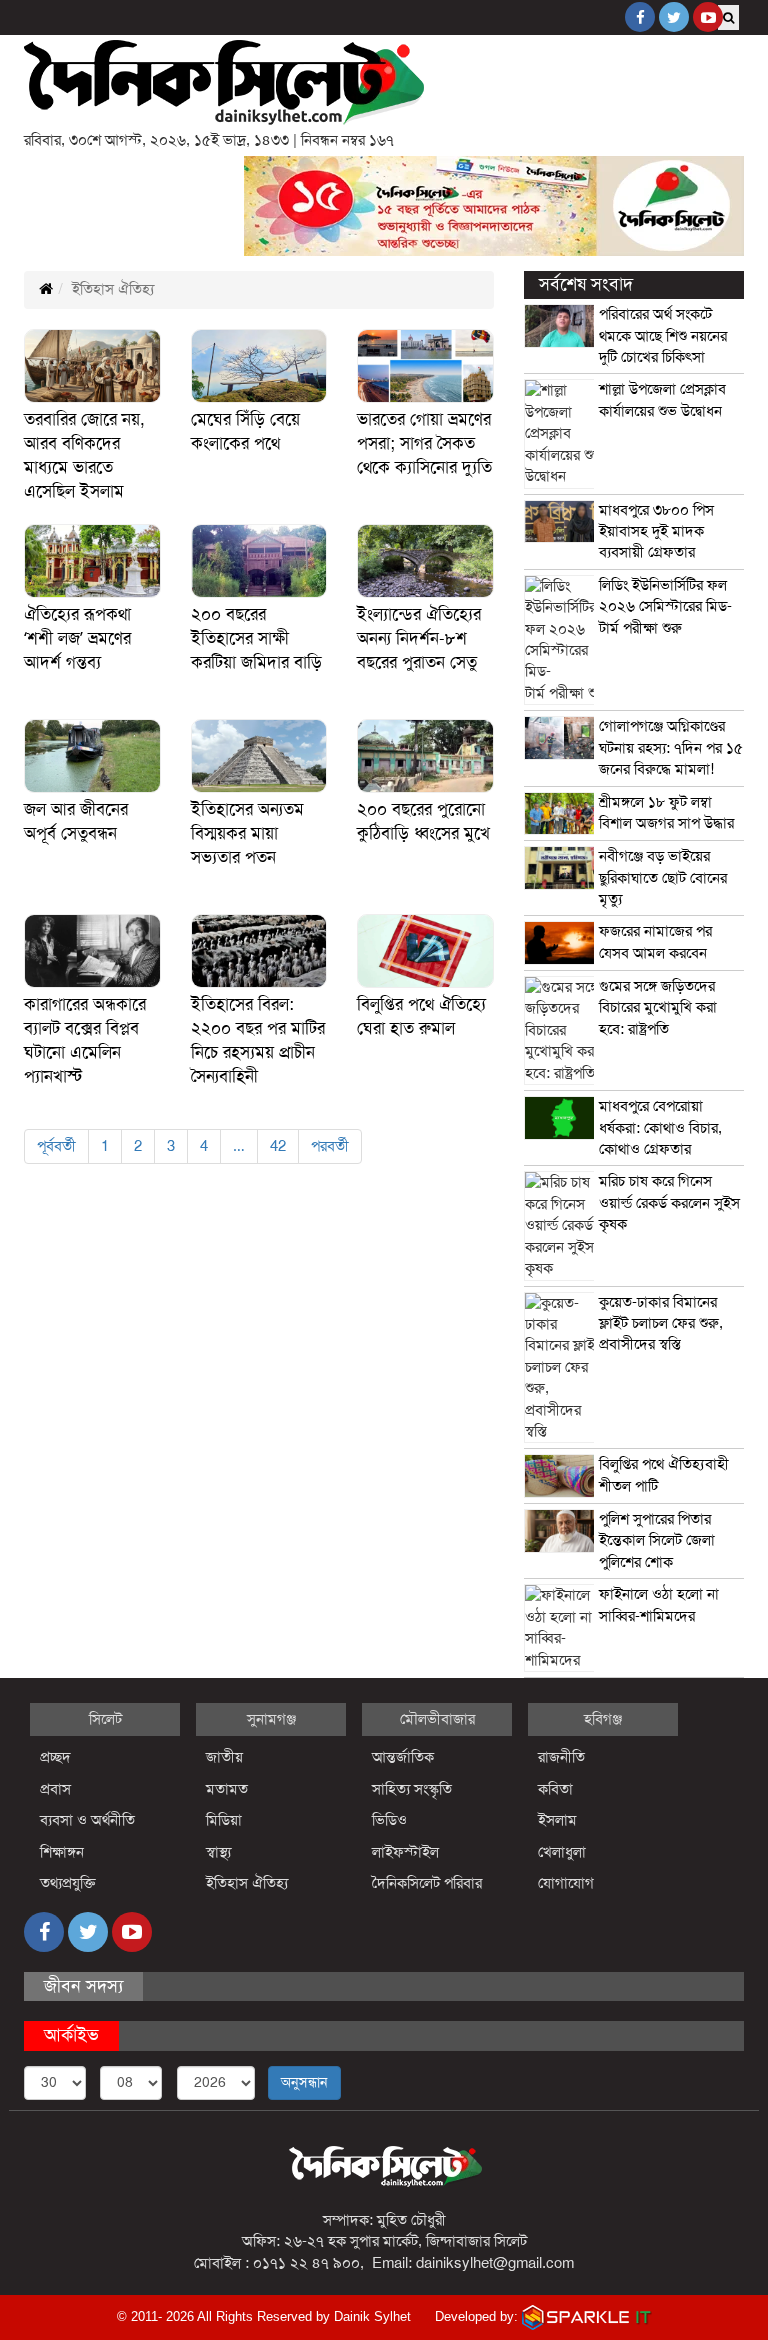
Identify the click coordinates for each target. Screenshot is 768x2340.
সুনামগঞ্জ (271, 1719)
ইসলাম (557, 1820)
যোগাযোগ (566, 1883)
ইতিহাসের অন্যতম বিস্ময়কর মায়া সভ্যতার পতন (247, 833)
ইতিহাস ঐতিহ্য (247, 1883)
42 (278, 1146)
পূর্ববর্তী (56, 1146)
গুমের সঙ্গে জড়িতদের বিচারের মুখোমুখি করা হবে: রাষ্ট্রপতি (658, 1007)
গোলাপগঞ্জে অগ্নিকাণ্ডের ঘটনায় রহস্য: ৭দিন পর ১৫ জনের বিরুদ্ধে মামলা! (671, 747)
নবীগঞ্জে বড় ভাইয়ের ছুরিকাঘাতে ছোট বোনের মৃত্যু (663, 877)
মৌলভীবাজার (437, 1719)
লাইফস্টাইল (405, 1852)
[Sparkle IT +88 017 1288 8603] (587, 2316)
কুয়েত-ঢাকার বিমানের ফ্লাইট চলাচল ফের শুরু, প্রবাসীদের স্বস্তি (661, 1323)
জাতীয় (224, 1757)
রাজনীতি (561, 1757)
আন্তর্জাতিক (403, 1757)
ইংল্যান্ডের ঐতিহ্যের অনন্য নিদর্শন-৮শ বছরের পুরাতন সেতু (419, 638)
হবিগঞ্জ (603, 1719)
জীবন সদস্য (83, 1986)
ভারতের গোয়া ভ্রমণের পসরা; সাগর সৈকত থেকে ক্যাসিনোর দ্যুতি (424, 443)
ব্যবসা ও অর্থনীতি (87, 1820)
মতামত (227, 1789)
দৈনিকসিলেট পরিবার (427, 1883)
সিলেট (105, 1719)
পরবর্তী (330, 1146)
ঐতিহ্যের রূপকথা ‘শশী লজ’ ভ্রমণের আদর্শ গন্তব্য (77, 638)
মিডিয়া (224, 1820)
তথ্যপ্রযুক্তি (68, 1883)
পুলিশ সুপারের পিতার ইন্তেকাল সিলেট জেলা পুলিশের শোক (657, 1540)
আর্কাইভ (71, 2035)
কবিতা (555, 1789)
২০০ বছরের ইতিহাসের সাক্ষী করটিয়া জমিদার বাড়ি (256, 638)
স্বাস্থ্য (218, 1852)
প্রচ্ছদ (55, 1757)
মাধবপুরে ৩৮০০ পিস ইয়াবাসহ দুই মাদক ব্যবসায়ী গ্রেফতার (656, 531)
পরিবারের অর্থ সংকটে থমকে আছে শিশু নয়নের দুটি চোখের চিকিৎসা (663, 335)
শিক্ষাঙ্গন (62, 1852)
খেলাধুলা (562, 1852)
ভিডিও (389, 1820)
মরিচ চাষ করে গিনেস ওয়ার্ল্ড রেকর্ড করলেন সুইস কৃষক (669, 1202)
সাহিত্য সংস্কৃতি (412, 1789)
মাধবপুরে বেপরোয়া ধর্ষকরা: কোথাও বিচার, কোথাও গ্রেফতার (660, 1127)
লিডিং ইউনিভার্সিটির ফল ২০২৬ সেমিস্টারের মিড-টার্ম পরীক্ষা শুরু (665, 606)
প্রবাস (55, 1789)
